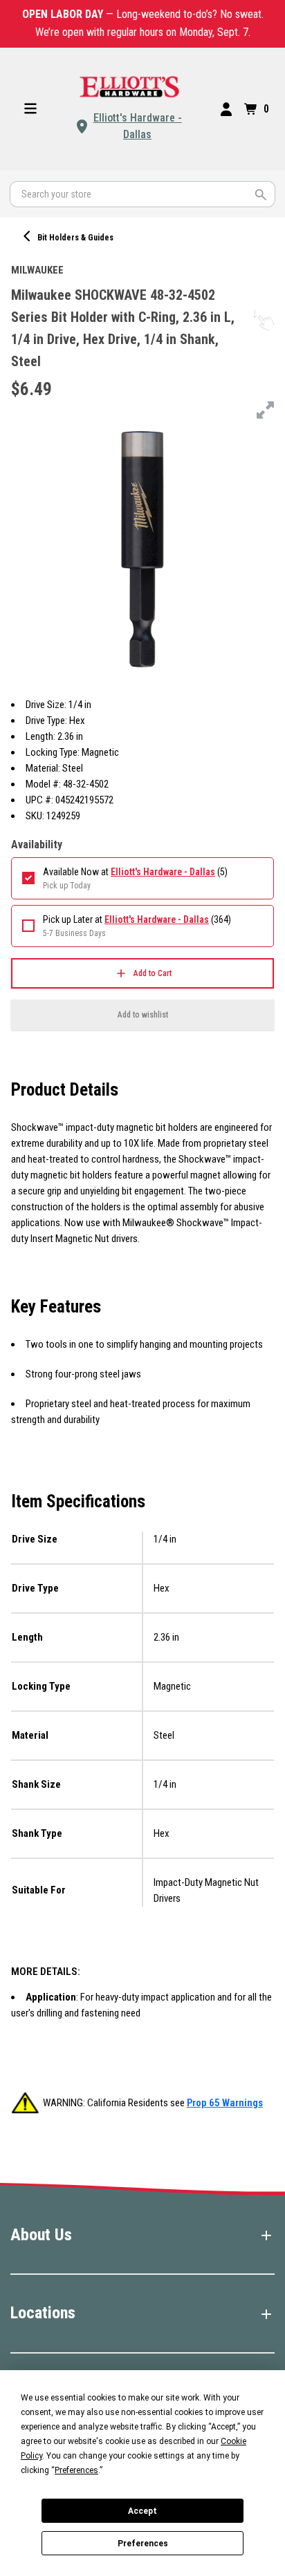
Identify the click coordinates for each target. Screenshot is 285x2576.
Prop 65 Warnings (225, 2103)
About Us (41, 2235)
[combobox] (142, 194)
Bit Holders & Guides (75, 238)
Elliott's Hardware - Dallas (138, 126)
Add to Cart (153, 973)
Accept (142, 2511)
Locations (43, 2313)
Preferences (143, 2544)
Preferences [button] (76, 2470)
